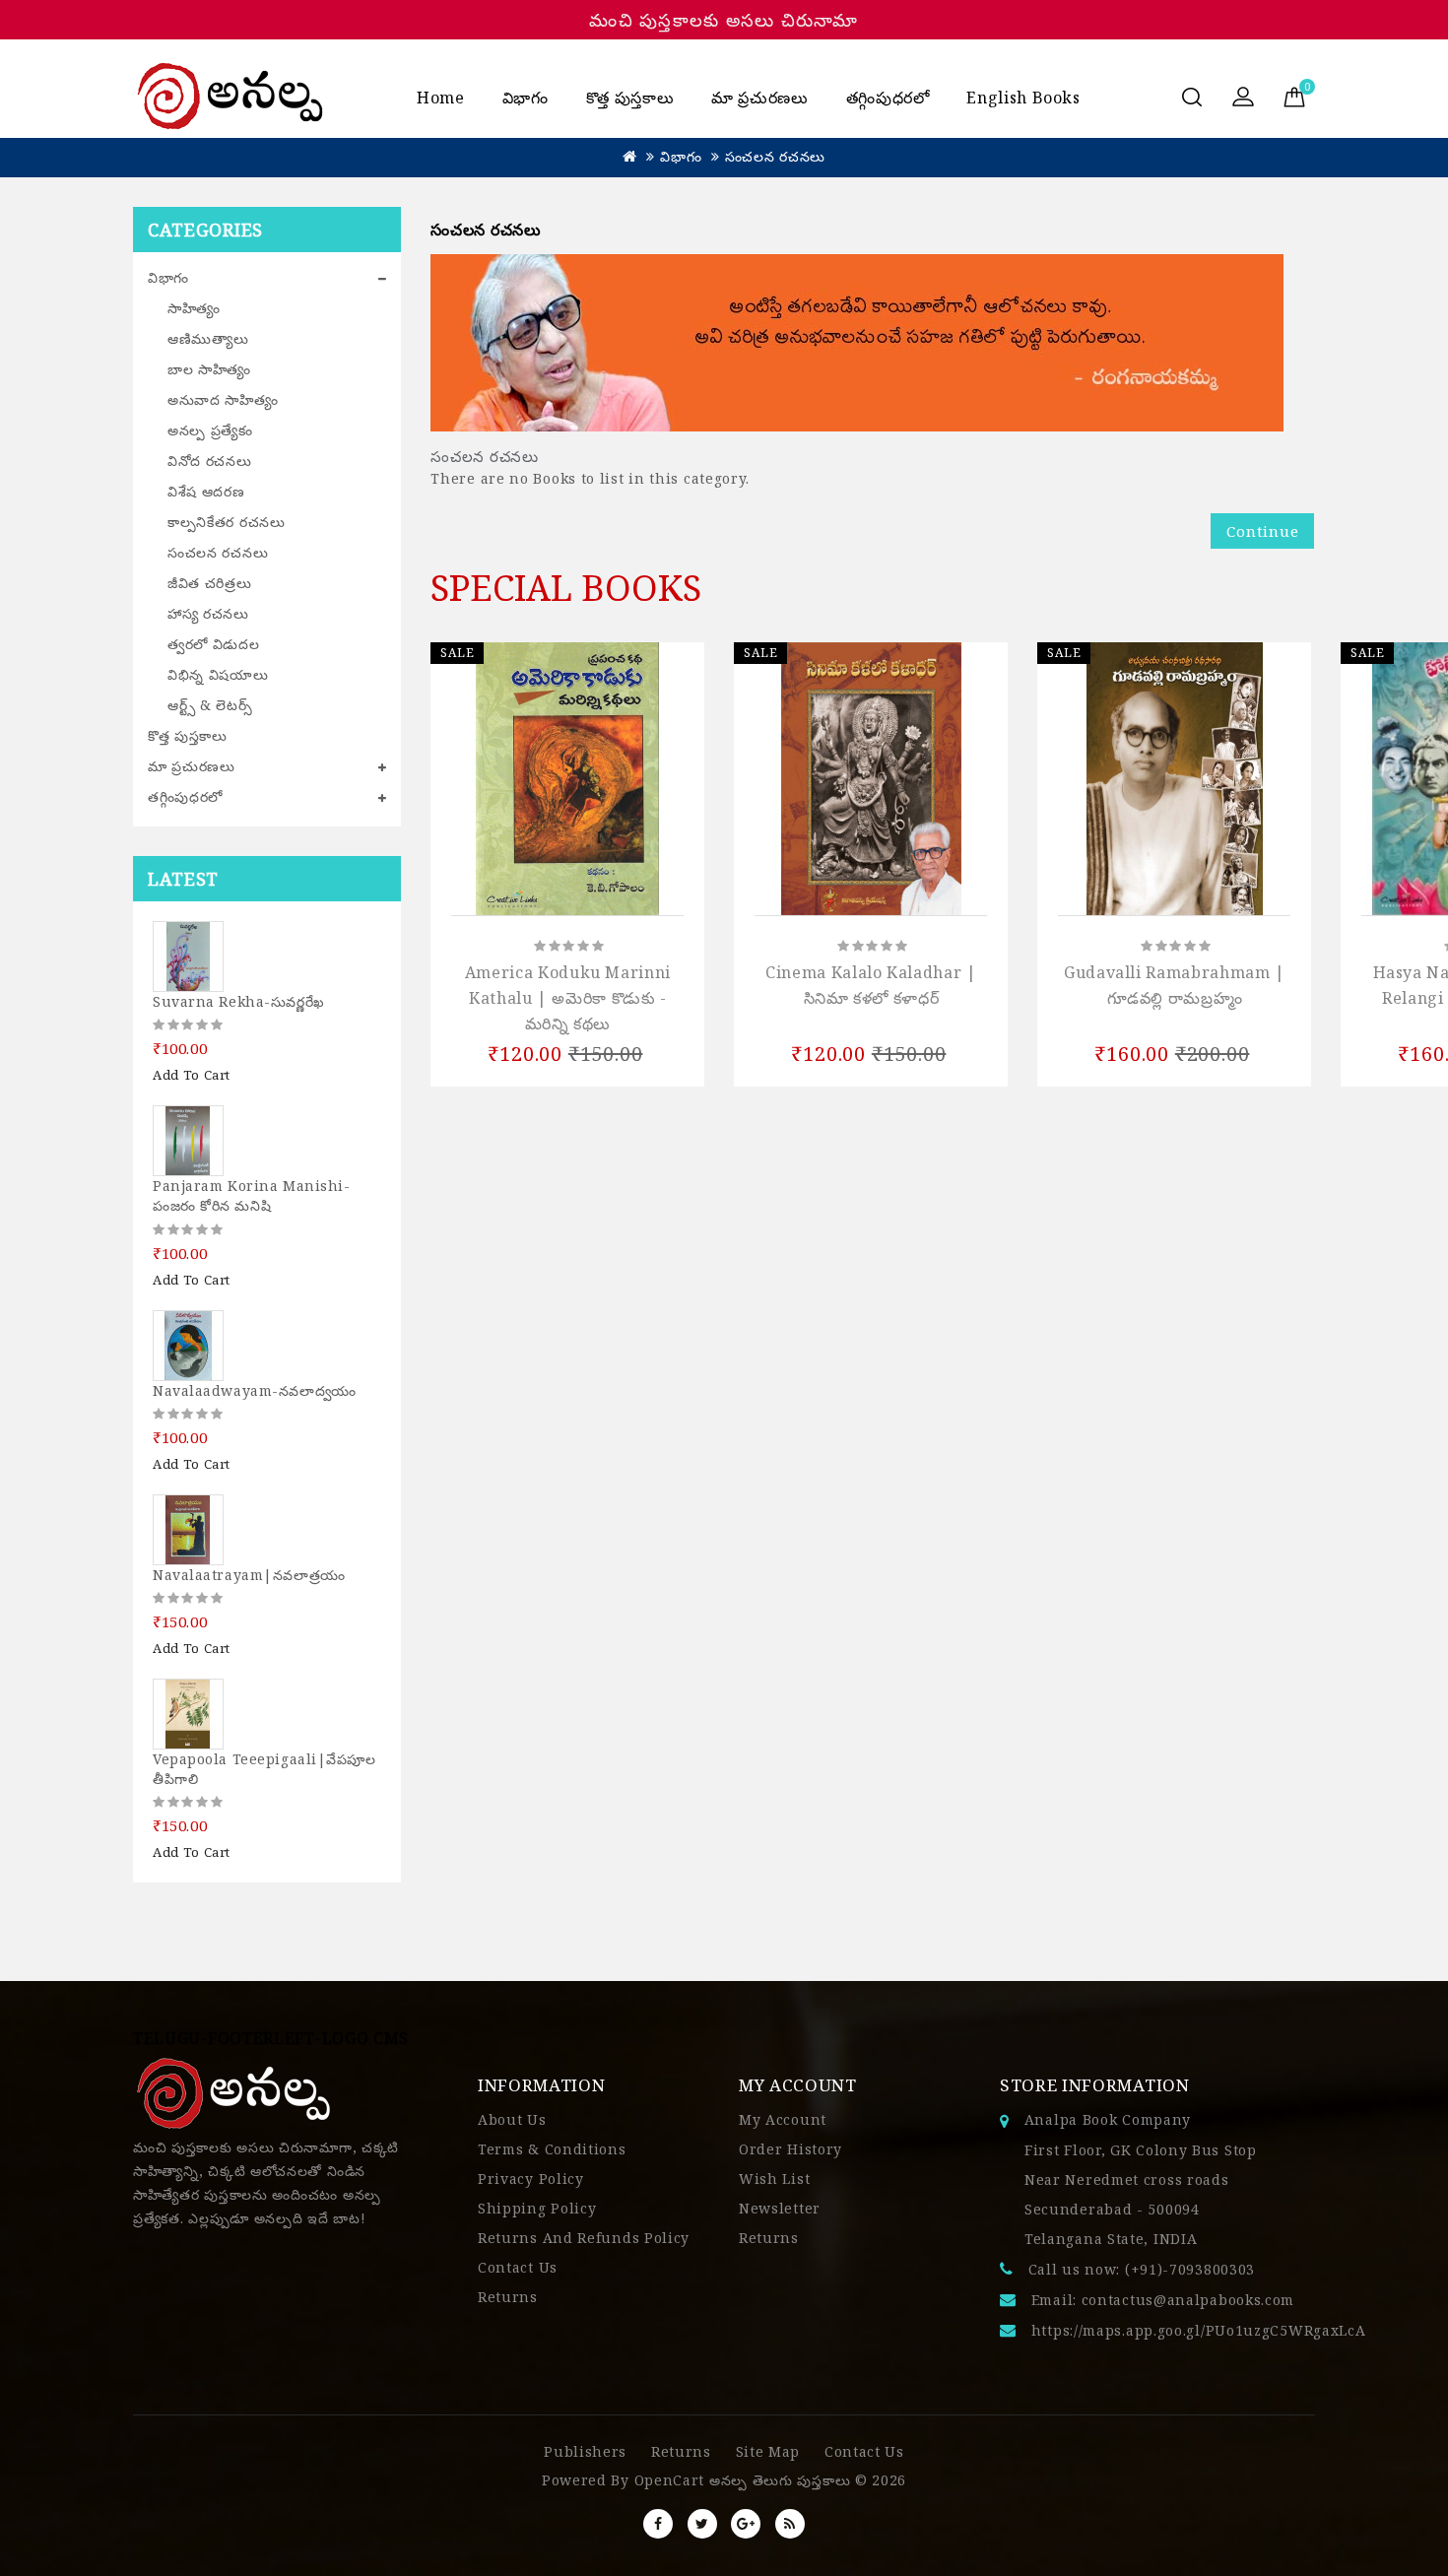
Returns (508, 2297)
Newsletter (780, 2208)
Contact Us (518, 2267)
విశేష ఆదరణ (206, 491)
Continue (1262, 531)
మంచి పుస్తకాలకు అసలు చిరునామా (724, 20)
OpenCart (670, 2480)
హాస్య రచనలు (208, 613)
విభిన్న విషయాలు (218, 674)
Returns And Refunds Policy (584, 2238)
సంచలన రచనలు (775, 156)
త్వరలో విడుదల (214, 644)
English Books (1023, 98)
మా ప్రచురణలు (759, 98)
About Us (512, 2119)
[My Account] (1243, 99)
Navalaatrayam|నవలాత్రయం (249, 1575)
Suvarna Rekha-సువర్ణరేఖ (239, 1001)
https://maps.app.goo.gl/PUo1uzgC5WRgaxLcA (1199, 2330)
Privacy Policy (531, 2179)
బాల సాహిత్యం (209, 369)
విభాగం (526, 98)
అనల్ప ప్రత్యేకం (210, 430)
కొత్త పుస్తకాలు (630, 98)
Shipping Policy (537, 2208)
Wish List (774, 2179)
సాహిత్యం (194, 308)
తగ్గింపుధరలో (888, 98)
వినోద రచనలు (210, 461)
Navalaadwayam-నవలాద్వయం (255, 1390)
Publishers (585, 2451)
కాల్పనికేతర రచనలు (227, 522)
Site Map (768, 2451)
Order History (790, 2149)
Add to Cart (192, 1075)
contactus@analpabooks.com (1188, 2300)
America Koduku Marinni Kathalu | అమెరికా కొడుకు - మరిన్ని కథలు (568, 998)
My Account (783, 2119)
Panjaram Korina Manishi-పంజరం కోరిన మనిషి (251, 1195)
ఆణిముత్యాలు (208, 338)
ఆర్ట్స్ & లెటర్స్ (210, 705)
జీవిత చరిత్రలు (210, 583)
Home (441, 98)
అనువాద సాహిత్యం (223, 399)
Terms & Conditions (552, 2149)
